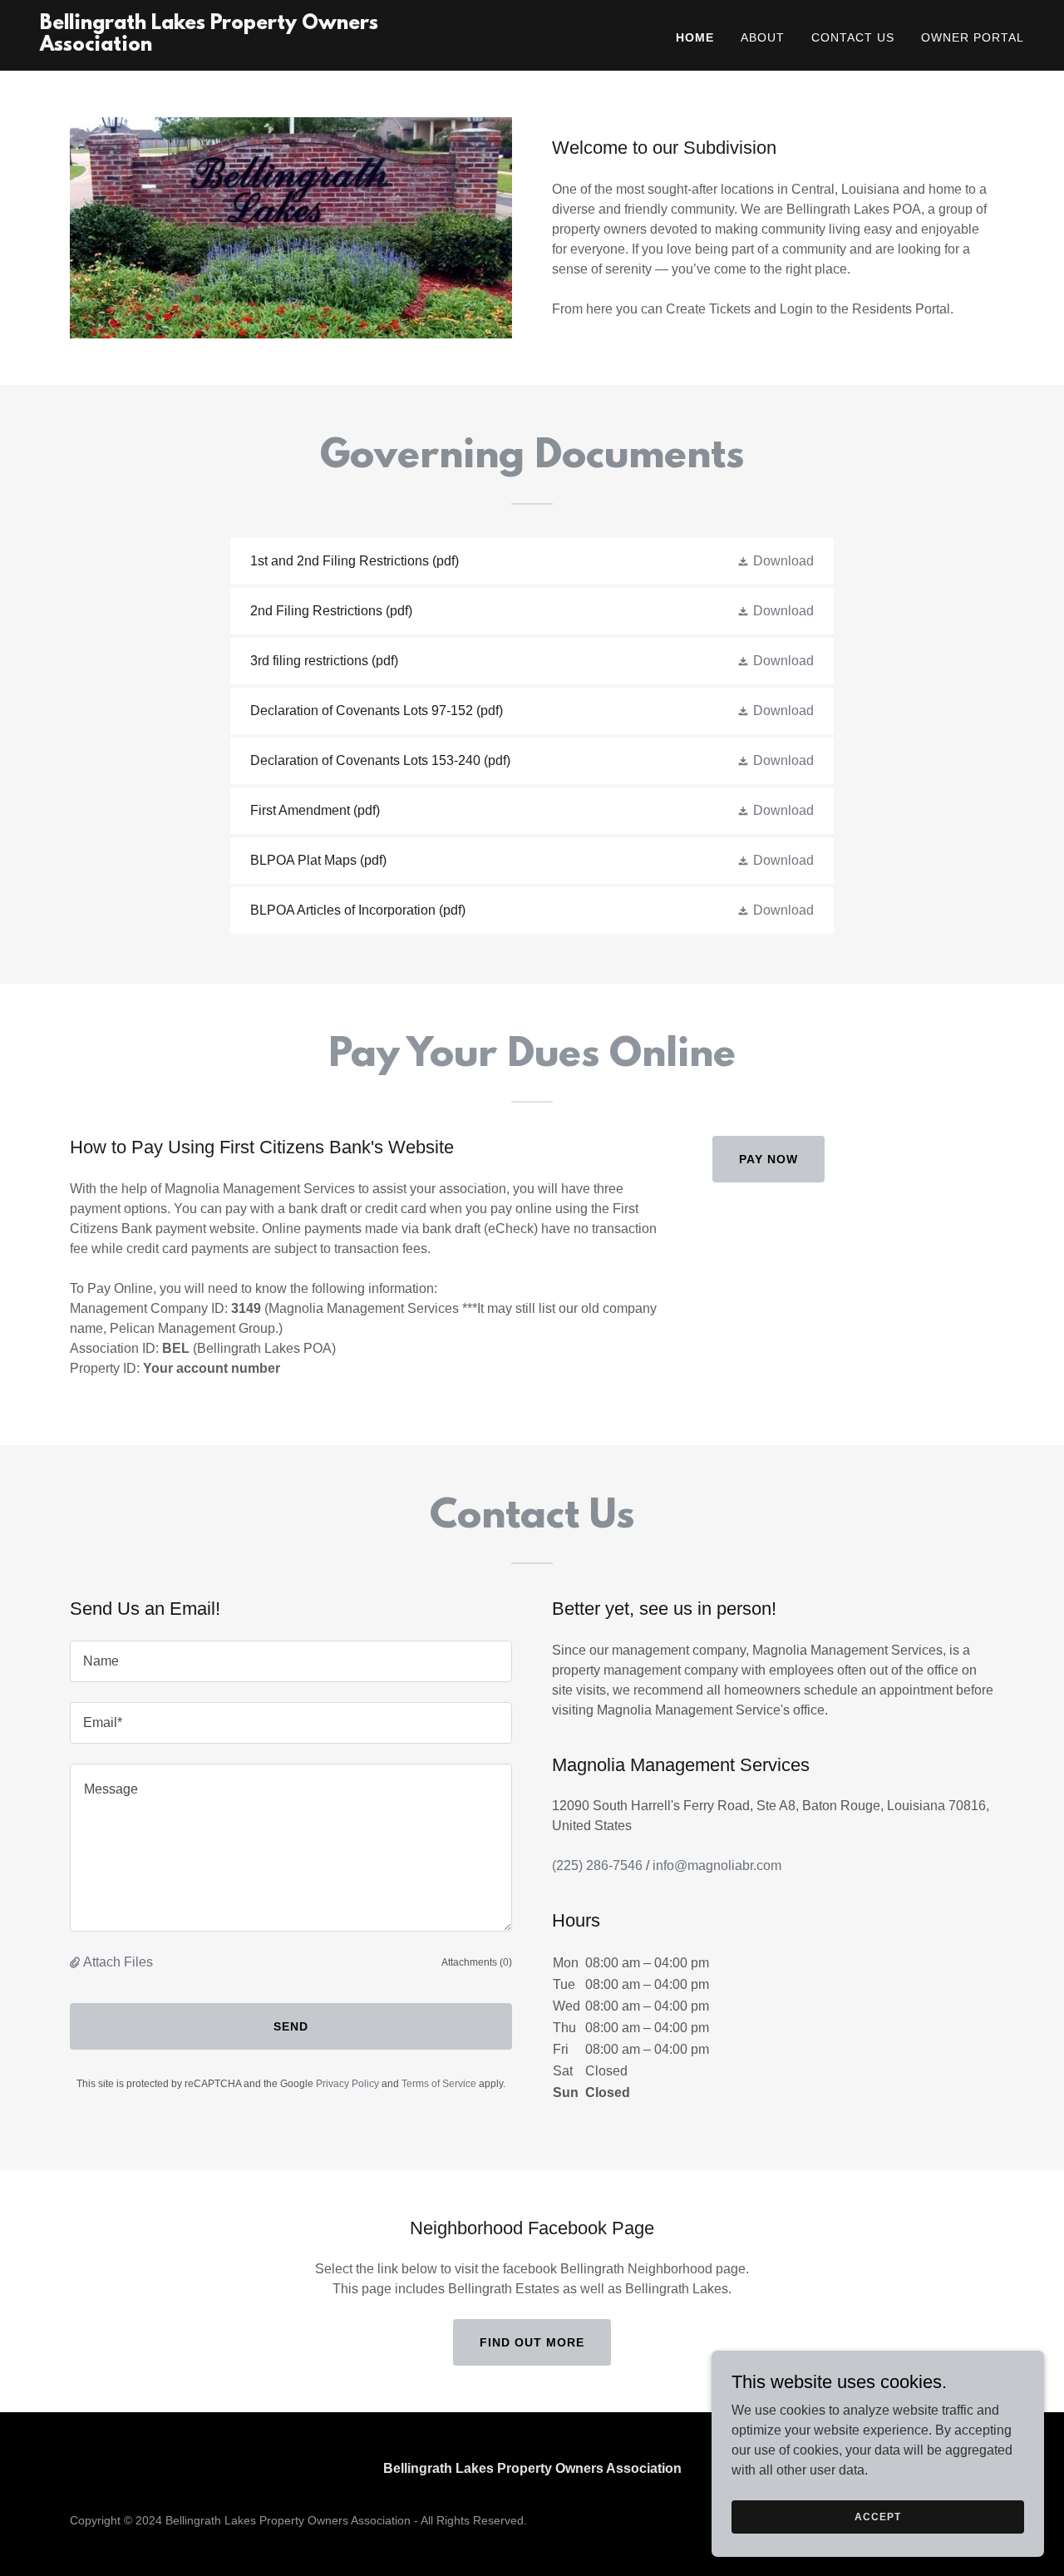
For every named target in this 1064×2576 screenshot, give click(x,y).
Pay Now (768, 1159)
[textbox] (291, 1661)
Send (291, 2026)
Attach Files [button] (118, 1962)
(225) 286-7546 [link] (597, 1865)
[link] (212, 46)
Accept (877, 2516)
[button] (775, 561)
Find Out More (532, 2342)
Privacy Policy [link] (347, 2084)
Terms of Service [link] (439, 2084)
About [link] (763, 37)
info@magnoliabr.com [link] (717, 1865)
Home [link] (695, 37)
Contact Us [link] (853, 37)
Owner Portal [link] (973, 37)
